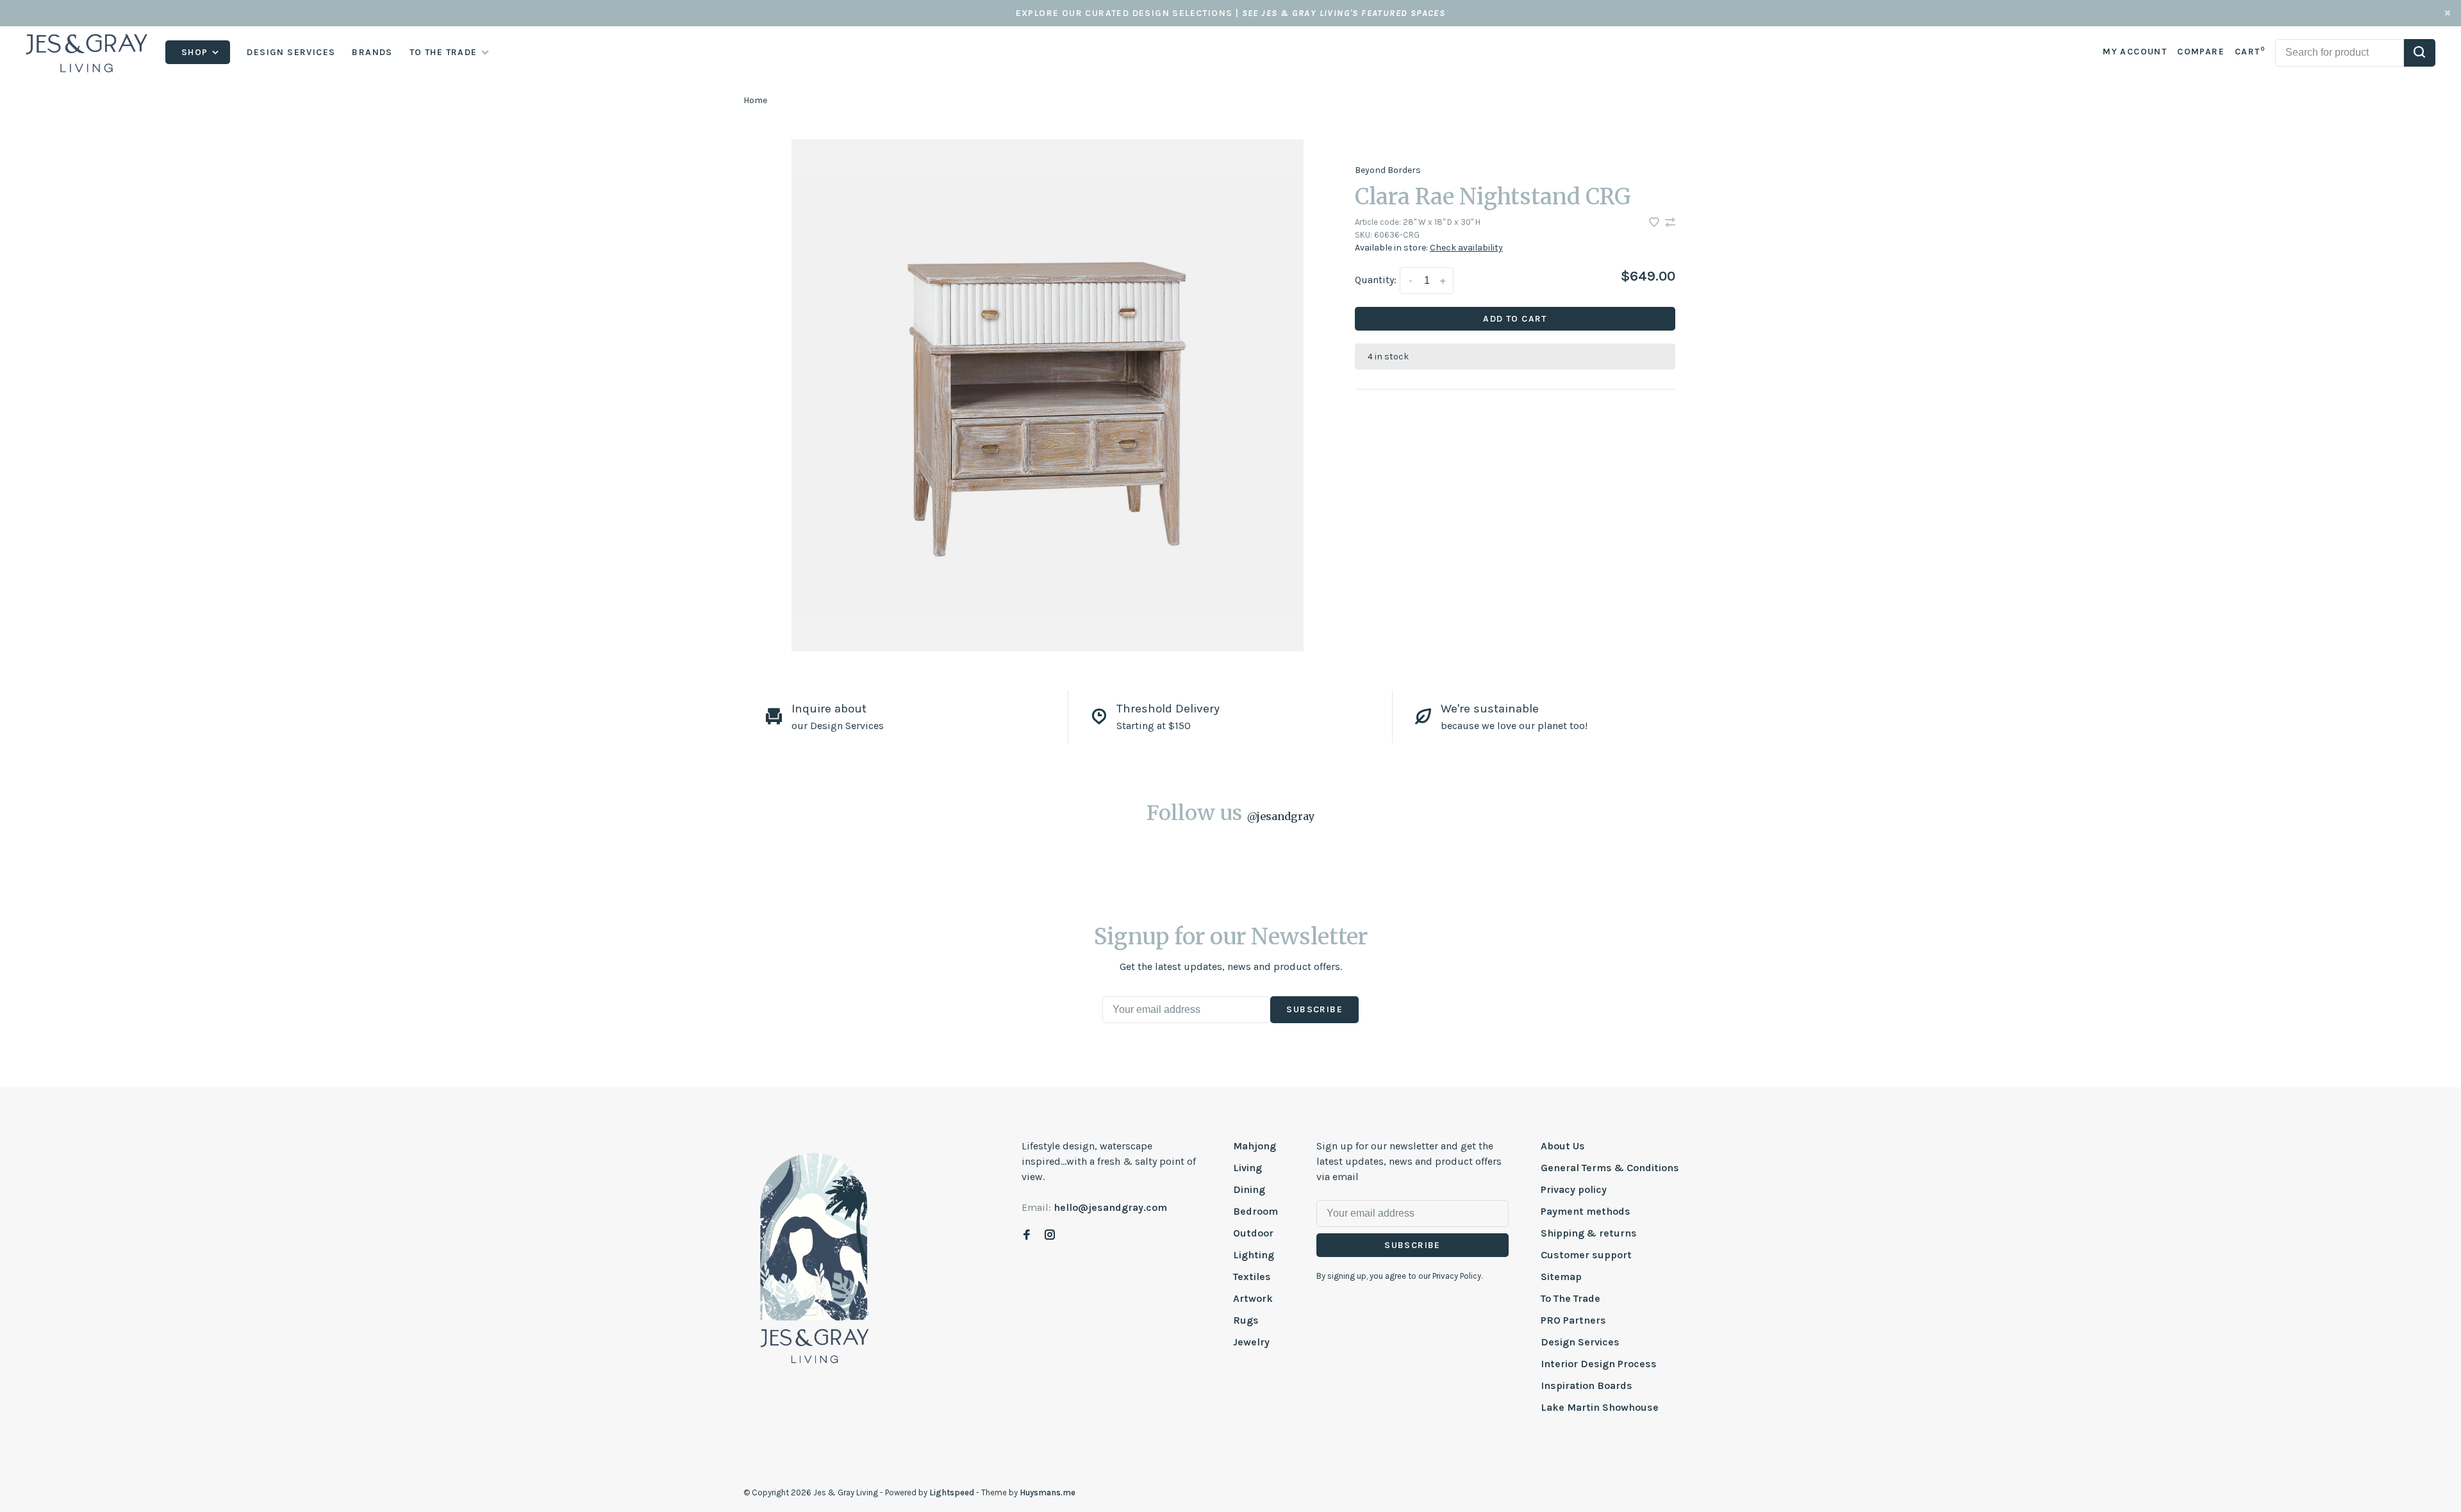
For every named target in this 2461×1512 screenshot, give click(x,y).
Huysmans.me (1048, 1492)
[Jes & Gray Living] (815, 1257)
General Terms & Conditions (1610, 1168)
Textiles (1252, 1277)
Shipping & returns (1589, 1233)
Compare (2201, 52)
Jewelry (1251, 1342)
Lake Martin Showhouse (1600, 1407)
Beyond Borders (1388, 170)
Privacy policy (1574, 1189)
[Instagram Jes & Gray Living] (1050, 1236)
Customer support (1586, 1255)
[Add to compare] (1670, 223)
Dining (1249, 1189)
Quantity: (1376, 280)
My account (2135, 52)
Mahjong (1255, 1146)
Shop (196, 52)
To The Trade (1570, 1298)
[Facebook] (1027, 1236)
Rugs (1246, 1320)
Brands (372, 52)
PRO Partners (1573, 1320)
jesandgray (1281, 816)
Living (1247, 1168)
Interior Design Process (1599, 1364)
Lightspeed (952, 1492)
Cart (2250, 52)
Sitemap (1561, 1277)
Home (755, 100)
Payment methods (1586, 1211)
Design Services (291, 52)
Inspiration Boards (1587, 1385)
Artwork (1253, 1298)
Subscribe (1314, 1009)
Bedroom (1255, 1211)
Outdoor (1253, 1233)
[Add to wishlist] (1655, 223)
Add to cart (1515, 319)
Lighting (1254, 1255)
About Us (1563, 1146)
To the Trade (443, 52)
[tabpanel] (1048, 395)
